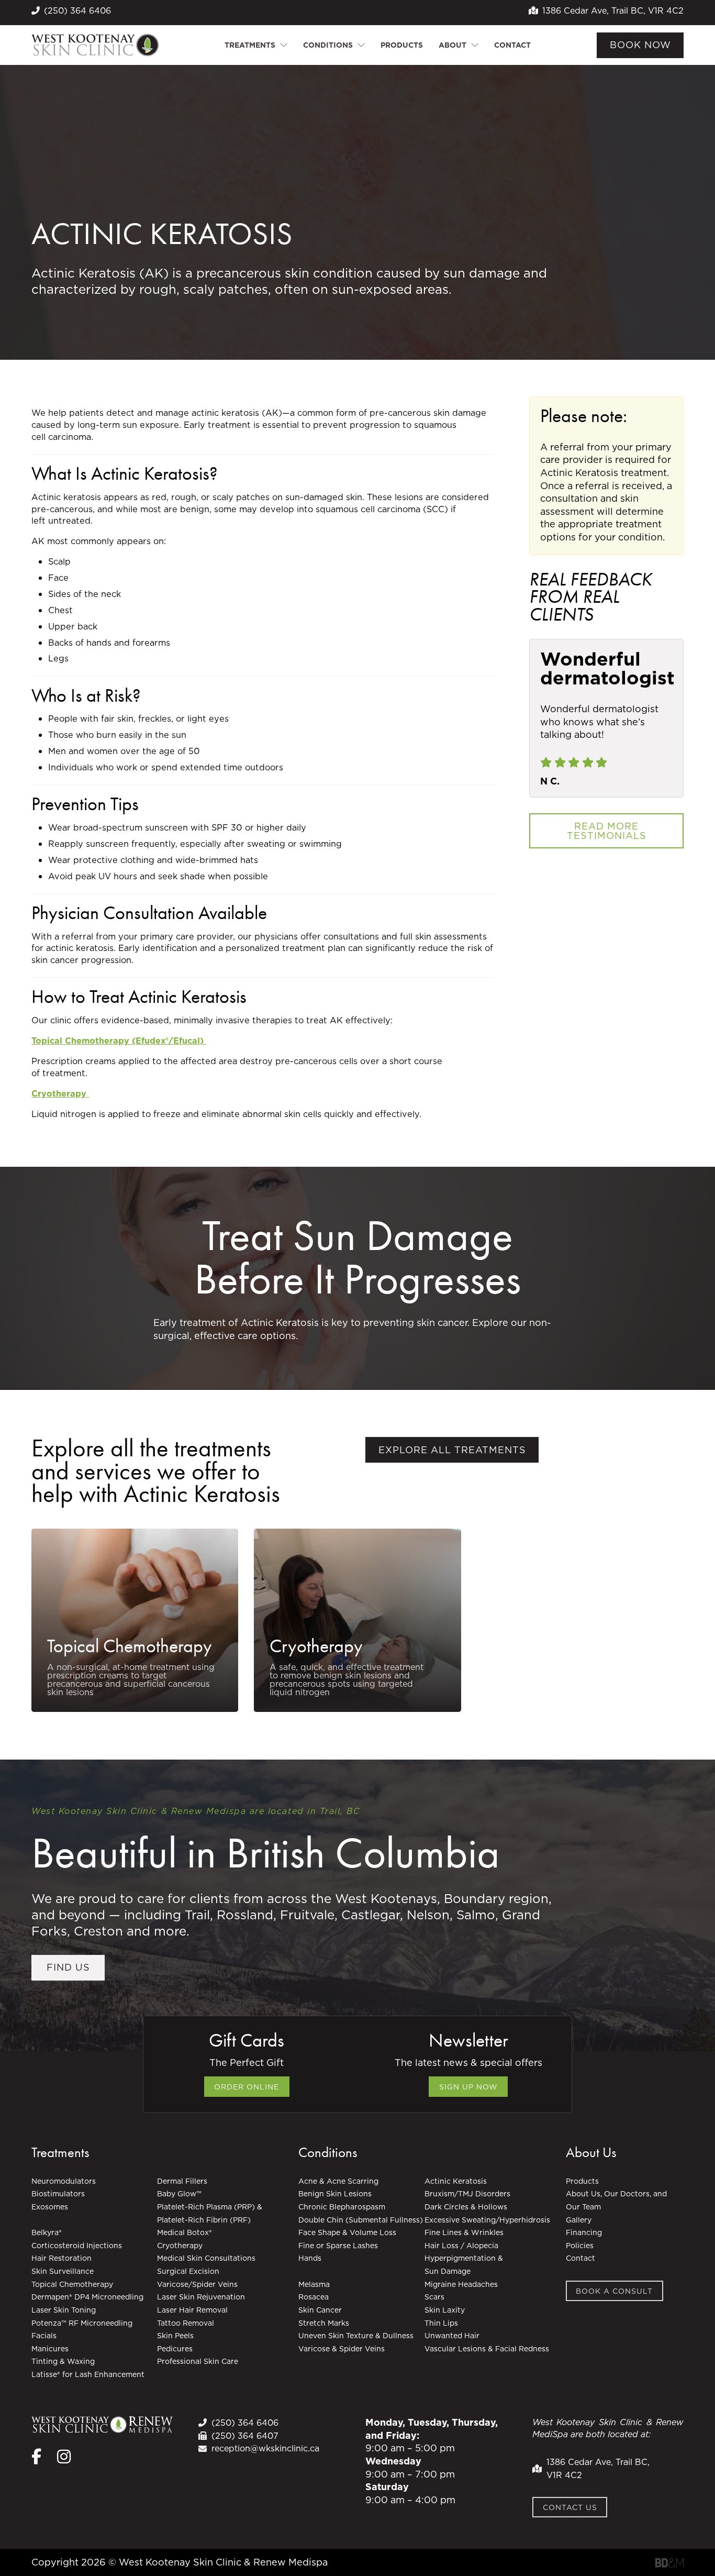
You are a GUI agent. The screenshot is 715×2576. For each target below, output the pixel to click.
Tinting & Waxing (63, 2361)
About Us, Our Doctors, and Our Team (616, 2200)
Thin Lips (441, 2323)
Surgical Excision (188, 2271)
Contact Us (570, 2507)
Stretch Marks (324, 2323)
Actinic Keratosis (456, 2181)
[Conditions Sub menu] (361, 45)
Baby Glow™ (179, 2194)
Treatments (250, 45)
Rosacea (314, 2297)
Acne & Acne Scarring (338, 2181)
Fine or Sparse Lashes (338, 2246)
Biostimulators (58, 2194)
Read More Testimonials (607, 831)
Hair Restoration (62, 2258)
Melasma (314, 2284)
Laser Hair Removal (192, 2310)
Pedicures (175, 2349)
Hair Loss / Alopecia (461, 2246)
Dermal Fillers (182, 2181)
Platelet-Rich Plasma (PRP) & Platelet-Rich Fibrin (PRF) (210, 2213)
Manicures (50, 2349)
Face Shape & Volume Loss (347, 2232)
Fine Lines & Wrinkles (464, 2232)
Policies (580, 2246)
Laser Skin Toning (64, 2310)
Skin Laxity (445, 2310)
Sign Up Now (468, 2087)
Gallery (579, 2220)
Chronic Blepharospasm (342, 2207)
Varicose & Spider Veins (342, 2349)
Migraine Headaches (461, 2284)
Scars (434, 2297)
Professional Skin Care (198, 2361)
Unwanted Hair (452, 2336)
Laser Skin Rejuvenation (201, 2297)
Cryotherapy (316, 1646)
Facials (44, 2336)
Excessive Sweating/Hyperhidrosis (487, 2220)
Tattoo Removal (186, 2323)
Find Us (68, 1967)
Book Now (640, 45)
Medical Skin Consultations (206, 2258)
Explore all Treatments (452, 1450)
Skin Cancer (320, 2310)
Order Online (247, 2087)
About (453, 45)
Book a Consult (614, 2291)
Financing (584, 2232)
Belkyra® (47, 2232)
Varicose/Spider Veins (197, 2284)
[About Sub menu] (475, 45)
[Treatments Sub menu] (284, 45)
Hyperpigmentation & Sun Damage (464, 2265)
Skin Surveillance (63, 2271)
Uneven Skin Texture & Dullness (356, 2336)
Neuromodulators (64, 2181)
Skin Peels (175, 2336)
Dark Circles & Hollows (466, 2207)
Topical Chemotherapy (130, 1646)
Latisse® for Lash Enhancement (89, 2374)
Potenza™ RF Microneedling (83, 2323)
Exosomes (50, 2207)
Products (402, 45)
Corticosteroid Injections (77, 2246)
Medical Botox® (185, 2232)
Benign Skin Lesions (335, 2194)
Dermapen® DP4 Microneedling (88, 2297)
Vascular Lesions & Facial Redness (487, 2349)
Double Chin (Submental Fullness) (361, 2220)
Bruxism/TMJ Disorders (467, 2194)
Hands (310, 2258)
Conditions (328, 45)
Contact (512, 45)
